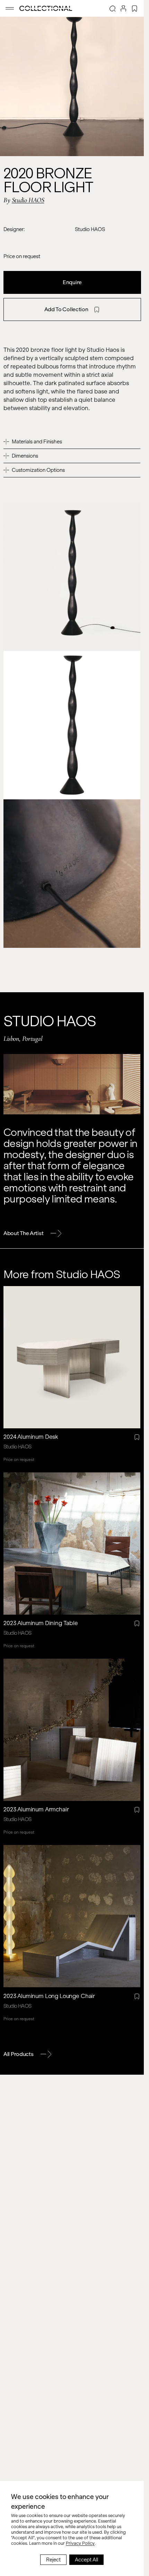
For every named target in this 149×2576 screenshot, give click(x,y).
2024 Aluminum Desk (31, 1437)
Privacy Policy (80, 2543)
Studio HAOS (28, 200)
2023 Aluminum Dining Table (41, 1623)
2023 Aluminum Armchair (36, 1809)
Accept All (86, 2560)
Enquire (72, 282)
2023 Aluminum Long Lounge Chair (49, 1996)
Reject (53, 2560)
